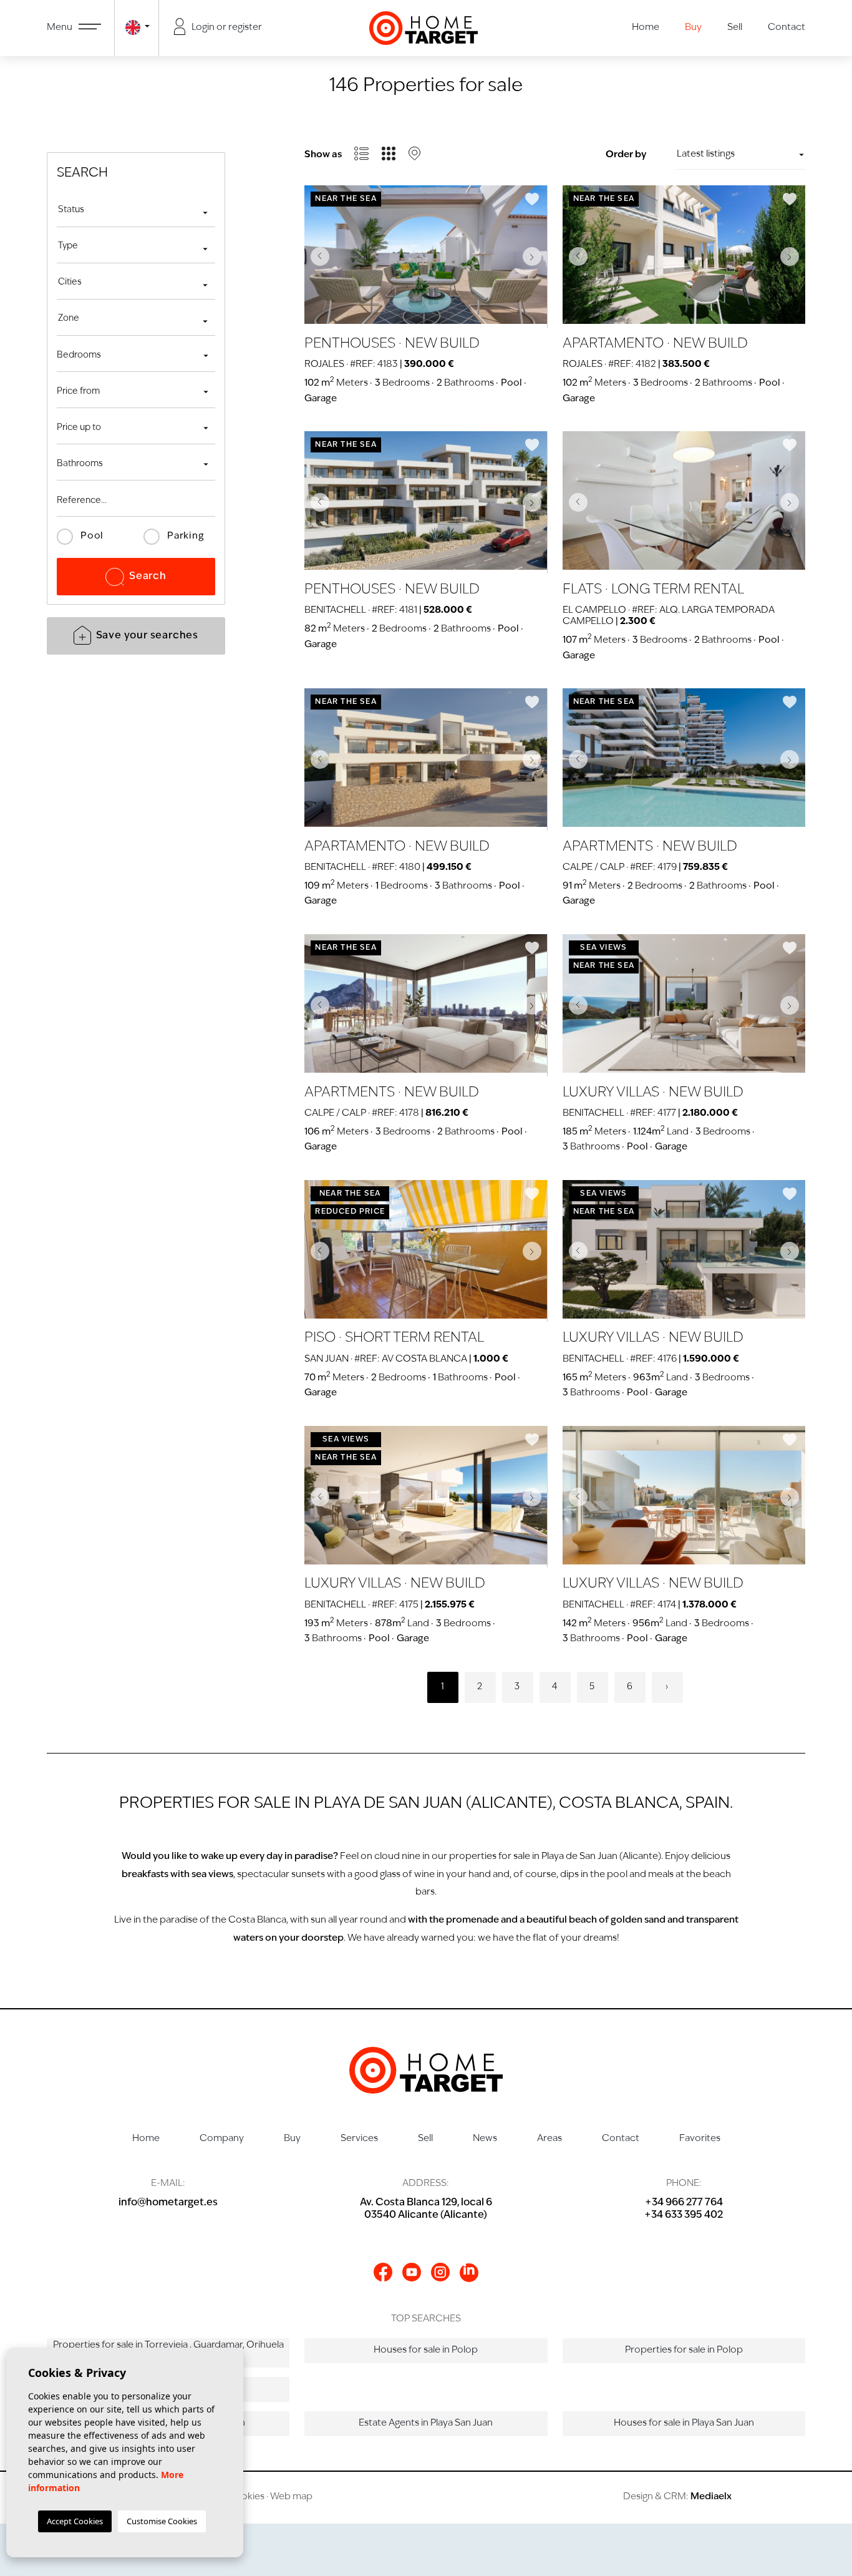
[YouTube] (412, 2272)
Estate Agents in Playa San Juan (426, 2423)
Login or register (226, 28)
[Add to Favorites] (532, 199)
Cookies (246, 2497)
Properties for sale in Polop (684, 2350)
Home (646, 28)
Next (535, 256)
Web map (291, 2497)
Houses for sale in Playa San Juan (684, 2423)
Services (359, 2139)
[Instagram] (440, 2272)
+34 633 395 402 (684, 2215)
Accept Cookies (75, 2521)
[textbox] (136, 210)
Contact (787, 28)
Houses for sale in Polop (426, 2350)
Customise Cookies (162, 2521)
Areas (549, 2139)
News (485, 2139)
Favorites (700, 2139)
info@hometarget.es (168, 2203)
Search (148, 577)
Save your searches (147, 636)
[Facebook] (383, 2272)
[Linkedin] (469, 2273)
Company (222, 2139)
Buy (693, 28)
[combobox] (136, 212)
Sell (735, 28)
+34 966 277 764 (684, 2203)
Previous (317, 256)
